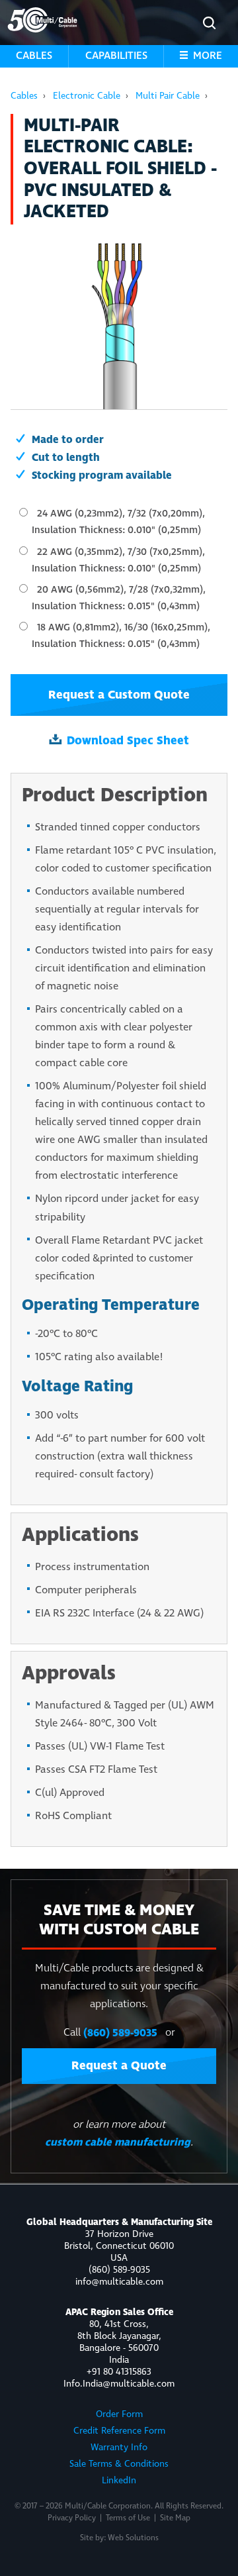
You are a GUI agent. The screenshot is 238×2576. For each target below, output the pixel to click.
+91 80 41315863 (119, 2372)
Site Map (175, 2518)
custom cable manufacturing (118, 2142)
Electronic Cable (87, 96)
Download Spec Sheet (128, 741)
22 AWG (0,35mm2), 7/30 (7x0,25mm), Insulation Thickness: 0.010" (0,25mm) (118, 561)
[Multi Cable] (42, 20)
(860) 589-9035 (120, 2033)
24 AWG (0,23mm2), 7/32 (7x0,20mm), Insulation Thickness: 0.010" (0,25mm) (118, 522)
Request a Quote (119, 2066)
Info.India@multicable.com (119, 2384)
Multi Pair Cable (168, 96)
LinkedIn (119, 2481)
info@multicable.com (119, 2282)
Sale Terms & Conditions (119, 2464)
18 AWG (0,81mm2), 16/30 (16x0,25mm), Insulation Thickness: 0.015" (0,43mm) (121, 636)
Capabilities (116, 56)
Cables (34, 56)
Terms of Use (128, 2518)
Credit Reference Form (119, 2431)
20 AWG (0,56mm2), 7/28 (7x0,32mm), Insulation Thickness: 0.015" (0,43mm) (119, 598)
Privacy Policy (72, 2518)
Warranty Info (119, 2448)
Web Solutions (133, 2538)
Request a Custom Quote (119, 695)
